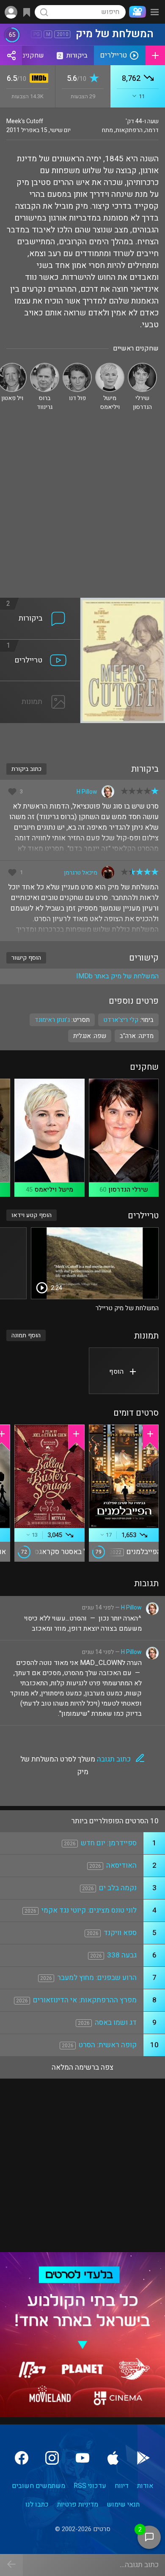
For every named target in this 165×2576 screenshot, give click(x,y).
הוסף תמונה (26, 1335)
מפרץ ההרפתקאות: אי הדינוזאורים (85, 2000)
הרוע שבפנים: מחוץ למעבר (97, 1978)
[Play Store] (143, 2458)
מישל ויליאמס (54, 1190)
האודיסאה (121, 1865)
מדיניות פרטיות (78, 2504)
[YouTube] (82, 2458)
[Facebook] (22, 2458)
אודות (145, 2486)
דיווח (122, 2486)
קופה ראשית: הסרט (108, 2045)
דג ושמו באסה (116, 2022)
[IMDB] (37, 79)
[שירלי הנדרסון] (142, 366)
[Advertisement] (82, 511)
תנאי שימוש (123, 2504)
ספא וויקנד (120, 1933)
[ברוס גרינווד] (45, 366)
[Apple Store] (113, 2458)
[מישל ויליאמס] (110, 366)
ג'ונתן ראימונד (52, 1020)
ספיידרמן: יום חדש (109, 1843)
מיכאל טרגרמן (81, 873)
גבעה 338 (122, 1955)
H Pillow (87, 792)
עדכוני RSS (90, 2486)
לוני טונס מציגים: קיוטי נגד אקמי (89, 1910)
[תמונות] (40, 686)
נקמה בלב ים (118, 1888)
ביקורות (73, 55)
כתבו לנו (37, 2504)
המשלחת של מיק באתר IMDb (117, 976)
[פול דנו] (77, 366)
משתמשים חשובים (38, 2486)
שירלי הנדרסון (128, 1190)
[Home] (136, 12)
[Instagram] (52, 2458)
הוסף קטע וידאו (32, 1215)
